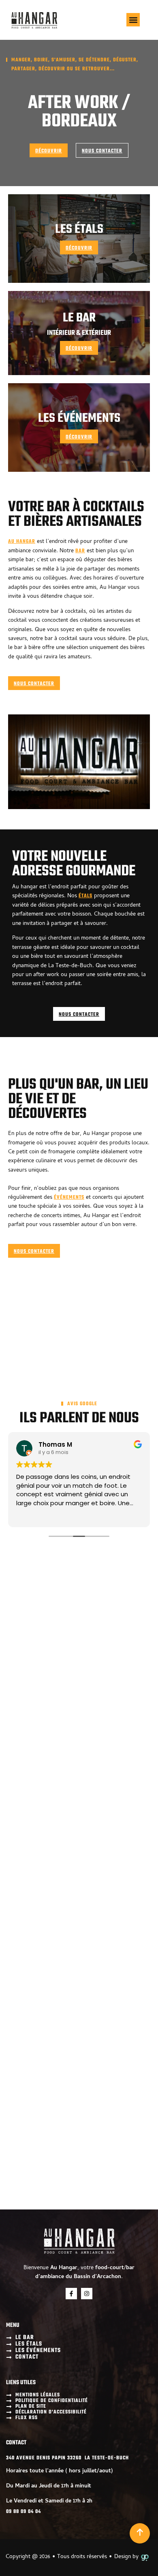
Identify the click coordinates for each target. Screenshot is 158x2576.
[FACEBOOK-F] (71, 2294)
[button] (133, 20)
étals (85, 896)
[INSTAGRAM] (87, 2294)
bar (80, 551)
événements (69, 1198)
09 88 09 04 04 (23, 2512)
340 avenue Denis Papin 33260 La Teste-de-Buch (67, 2458)
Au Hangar (22, 542)
